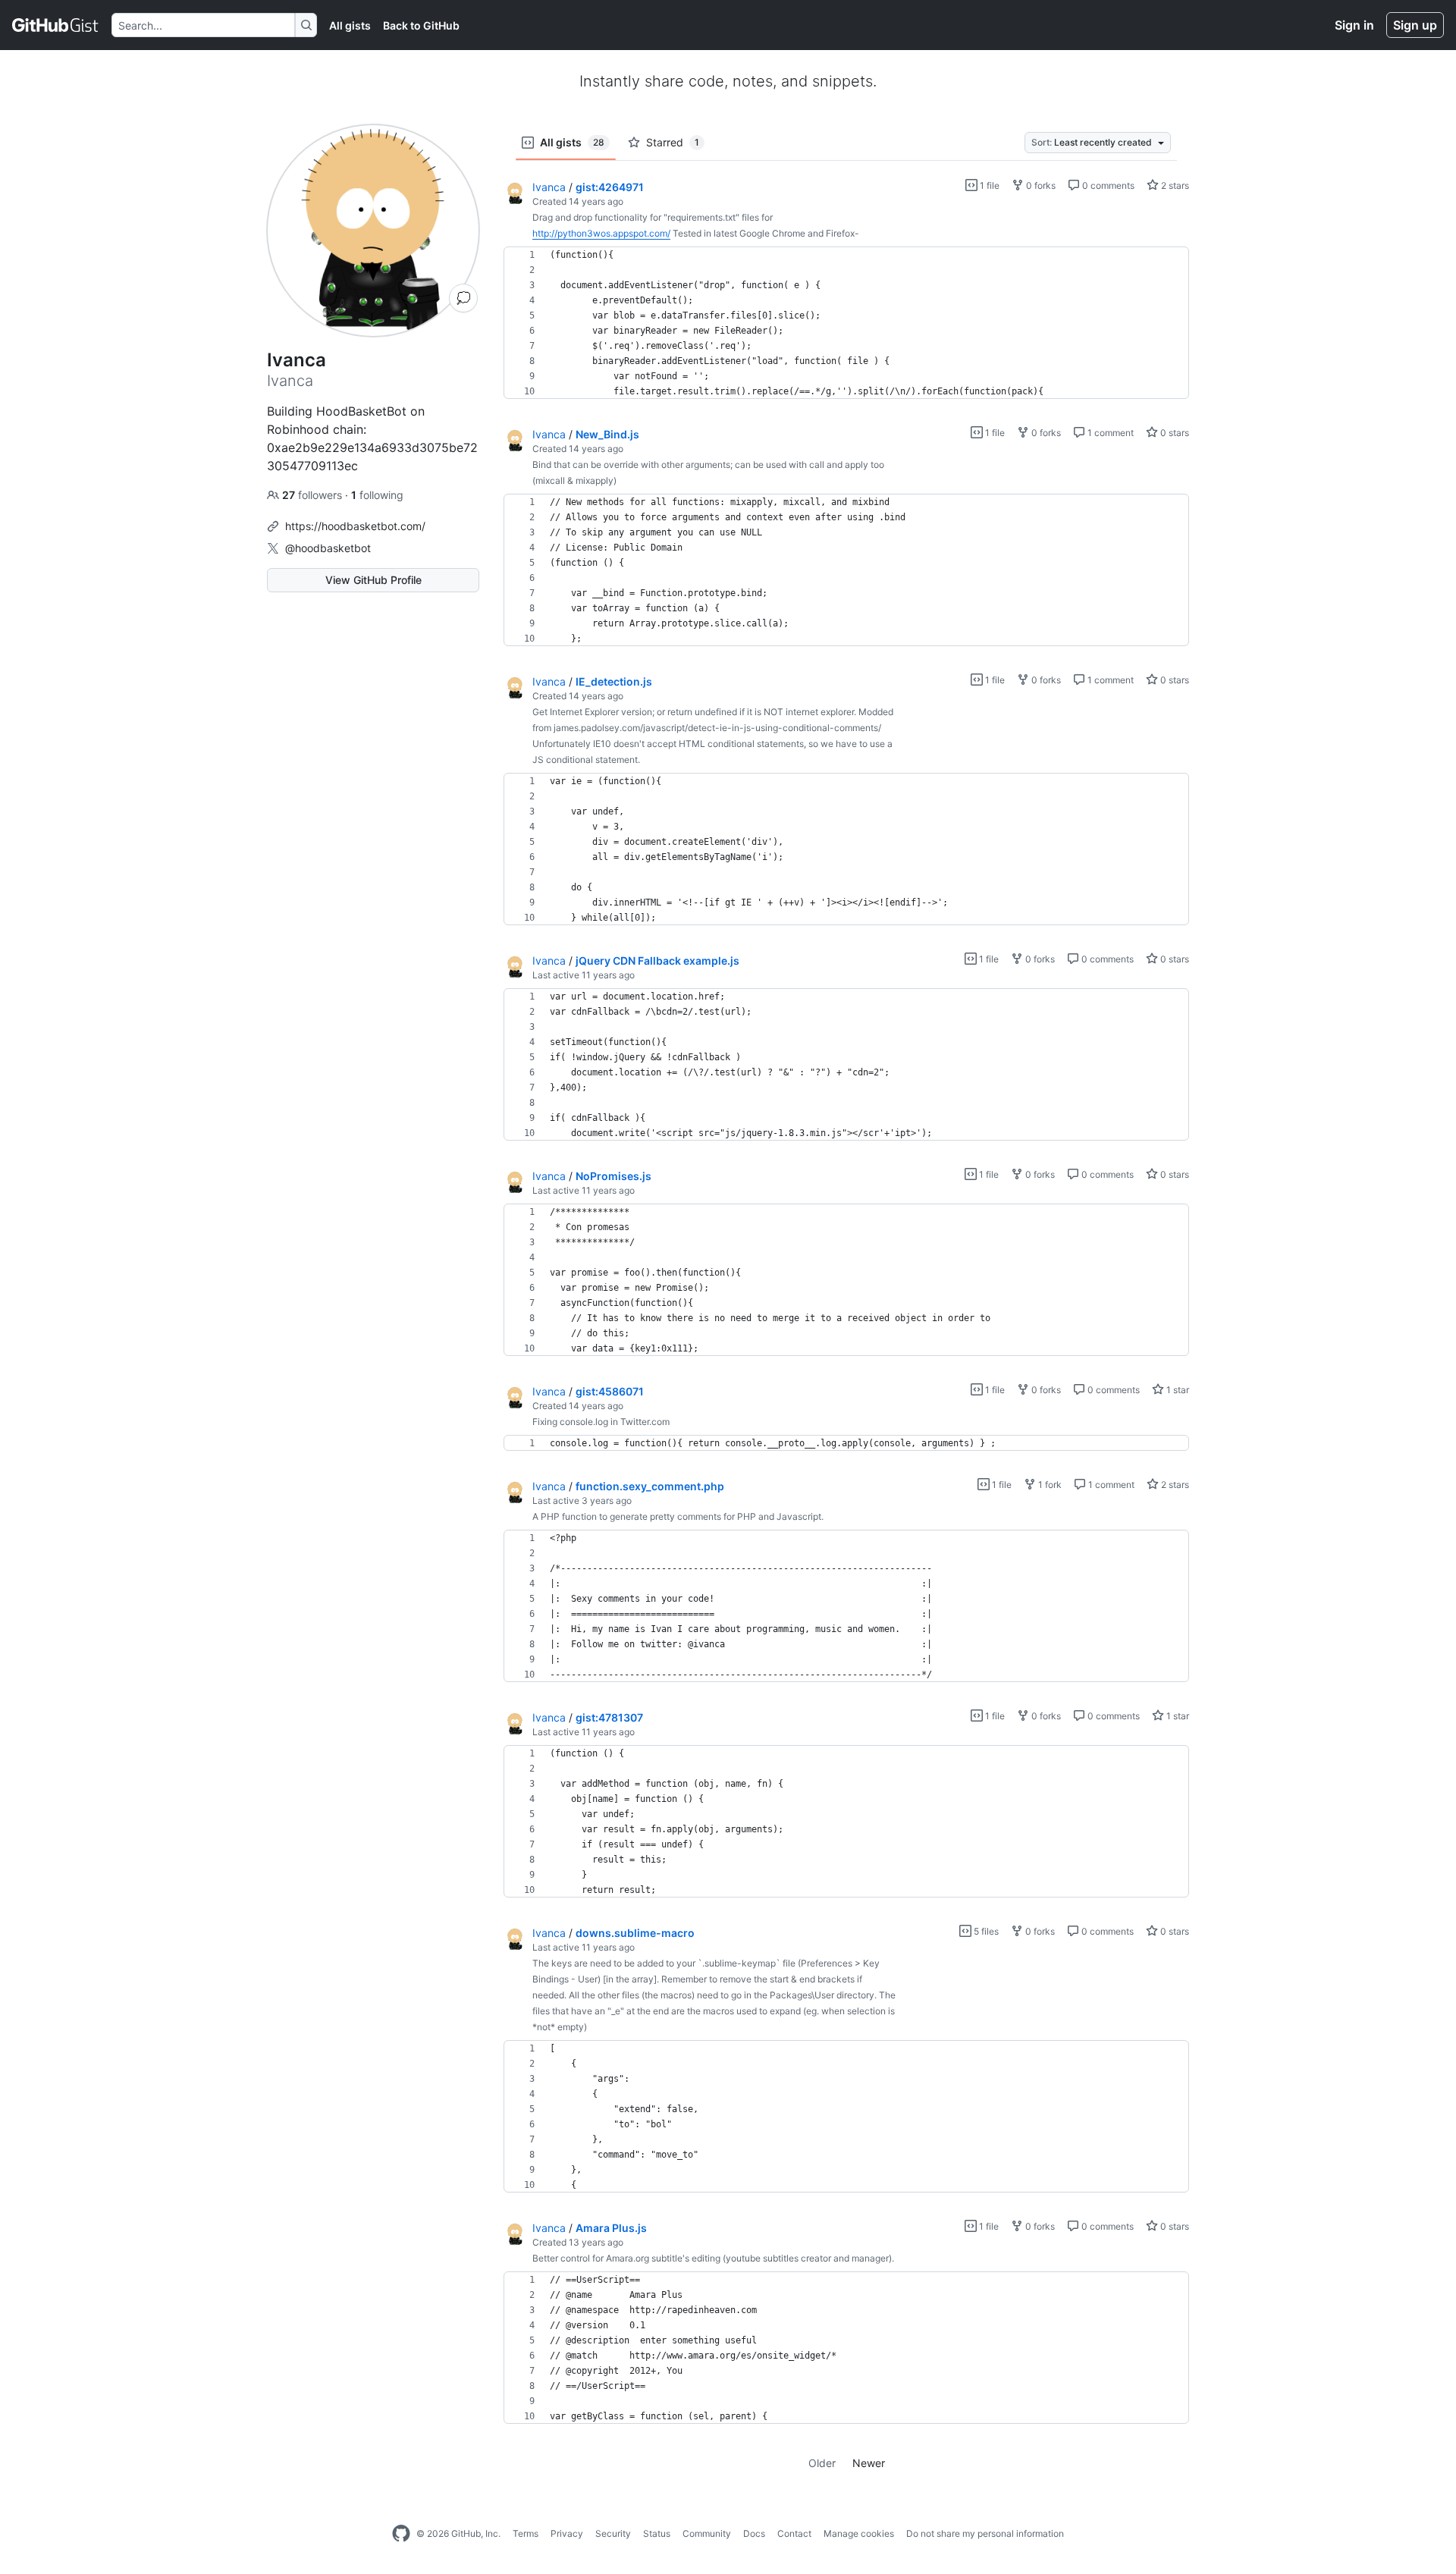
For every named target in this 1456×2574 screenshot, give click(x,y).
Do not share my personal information (985, 2533)
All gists (350, 25)
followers (314, 495)
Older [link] (822, 2463)
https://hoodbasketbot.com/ (355, 526)
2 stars (1174, 185)
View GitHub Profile (373, 580)
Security (613, 2533)
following (377, 495)
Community (707, 2533)
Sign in (1354, 25)
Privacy (567, 2533)
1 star (1177, 1390)
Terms (526, 2533)
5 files (985, 1931)
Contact (794, 2533)
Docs (754, 2533)
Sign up (1415, 25)
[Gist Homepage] (56, 25)
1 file (988, 185)
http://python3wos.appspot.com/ (601, 233)
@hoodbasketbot (328, 548)
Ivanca (549, 187)
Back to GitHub (421, 25)
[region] (846, 323)
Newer (869, 2463)
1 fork (1049, 1485)
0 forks (1040, 185)
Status (657, 2533)
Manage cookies (859, 2533)
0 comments (1107, 185)
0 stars (1174, 433)
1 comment (1109, 433)
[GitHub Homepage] (401, 2534)
